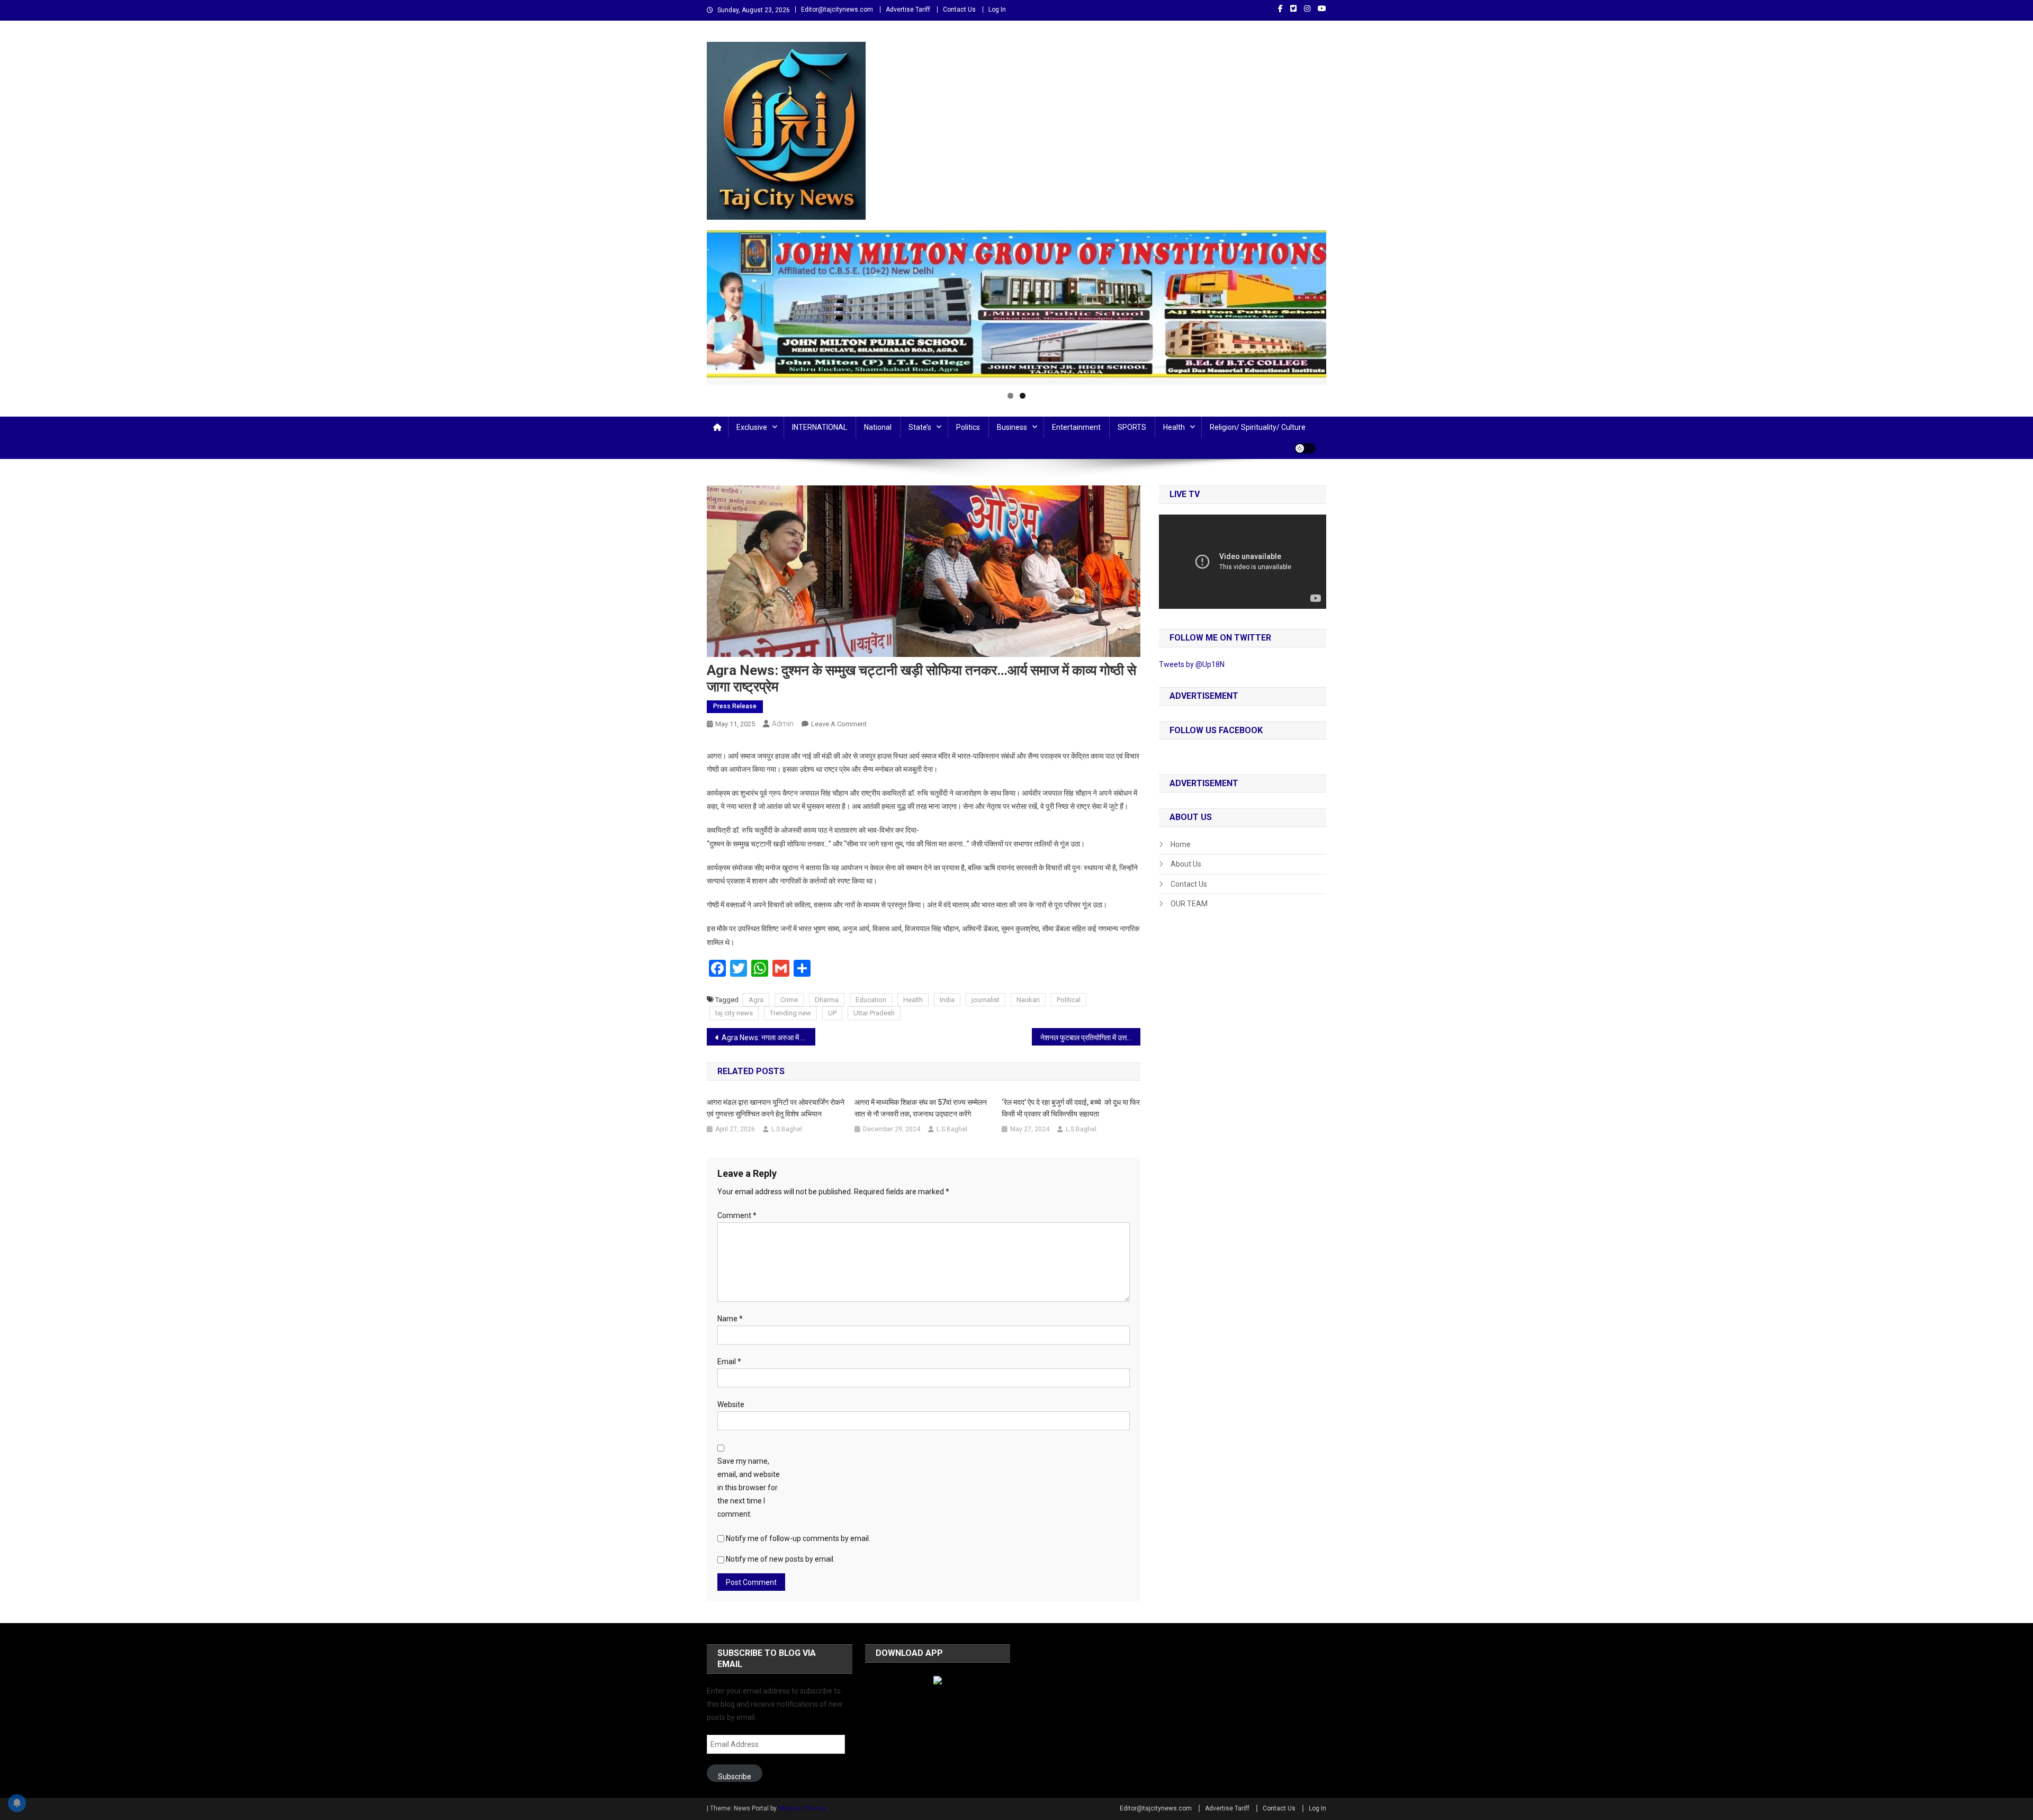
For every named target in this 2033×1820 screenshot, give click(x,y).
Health (1174, 427)
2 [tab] (1023, 396)
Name (730, 1319)
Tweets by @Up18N (1192, 664)
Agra (756, 1000)
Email (729, 1362)
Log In (997, 10)
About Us (1186, 864)
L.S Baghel (787, 1129)
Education (871, 1000)
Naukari (1028, 1000)
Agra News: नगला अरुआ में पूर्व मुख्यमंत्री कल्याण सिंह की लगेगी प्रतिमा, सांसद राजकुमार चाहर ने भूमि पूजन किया (768, 1038)
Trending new (790, 1013)
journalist (986, 1000)
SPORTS (1132, 427)
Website (731, 1404)
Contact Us (959, 10)
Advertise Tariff (908, 10)
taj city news (734, 1013)
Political (1069, 1000)
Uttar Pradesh (874, 1013)
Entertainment (1076, 427)
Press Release (735, 706)
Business (1012, 427)
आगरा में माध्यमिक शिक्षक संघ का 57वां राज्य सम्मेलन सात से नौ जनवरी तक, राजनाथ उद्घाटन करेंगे (921, 1108)
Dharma (827, 1000)
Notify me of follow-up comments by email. (798, 1538)
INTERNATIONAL (820, 427)
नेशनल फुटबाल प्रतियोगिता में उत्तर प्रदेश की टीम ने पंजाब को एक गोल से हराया (1090, 1038)
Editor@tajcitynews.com (837, 10)
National (878, 427)
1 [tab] (1010, 396)
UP (832, 1013)
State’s (920, 427)
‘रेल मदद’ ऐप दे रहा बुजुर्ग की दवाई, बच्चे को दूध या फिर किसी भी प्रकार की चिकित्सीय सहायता (1071, 1108)
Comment (737, 1215)
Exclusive (752, 427)
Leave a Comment (839, 724)
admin (783, 724)
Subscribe (735, 1777)
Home (1181, 844)
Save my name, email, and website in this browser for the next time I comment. (749, 1488)
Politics (968, 427)
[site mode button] (1305, 448)
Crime (789, 1000)
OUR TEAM (1189, 904)
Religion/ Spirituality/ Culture (1258, 427)
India (947, 1000)
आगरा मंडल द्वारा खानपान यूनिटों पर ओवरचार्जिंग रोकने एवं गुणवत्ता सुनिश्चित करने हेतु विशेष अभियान (776, 1108)
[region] (1016, 308)
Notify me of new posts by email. (780, 1559)
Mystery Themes (803, 1808)
